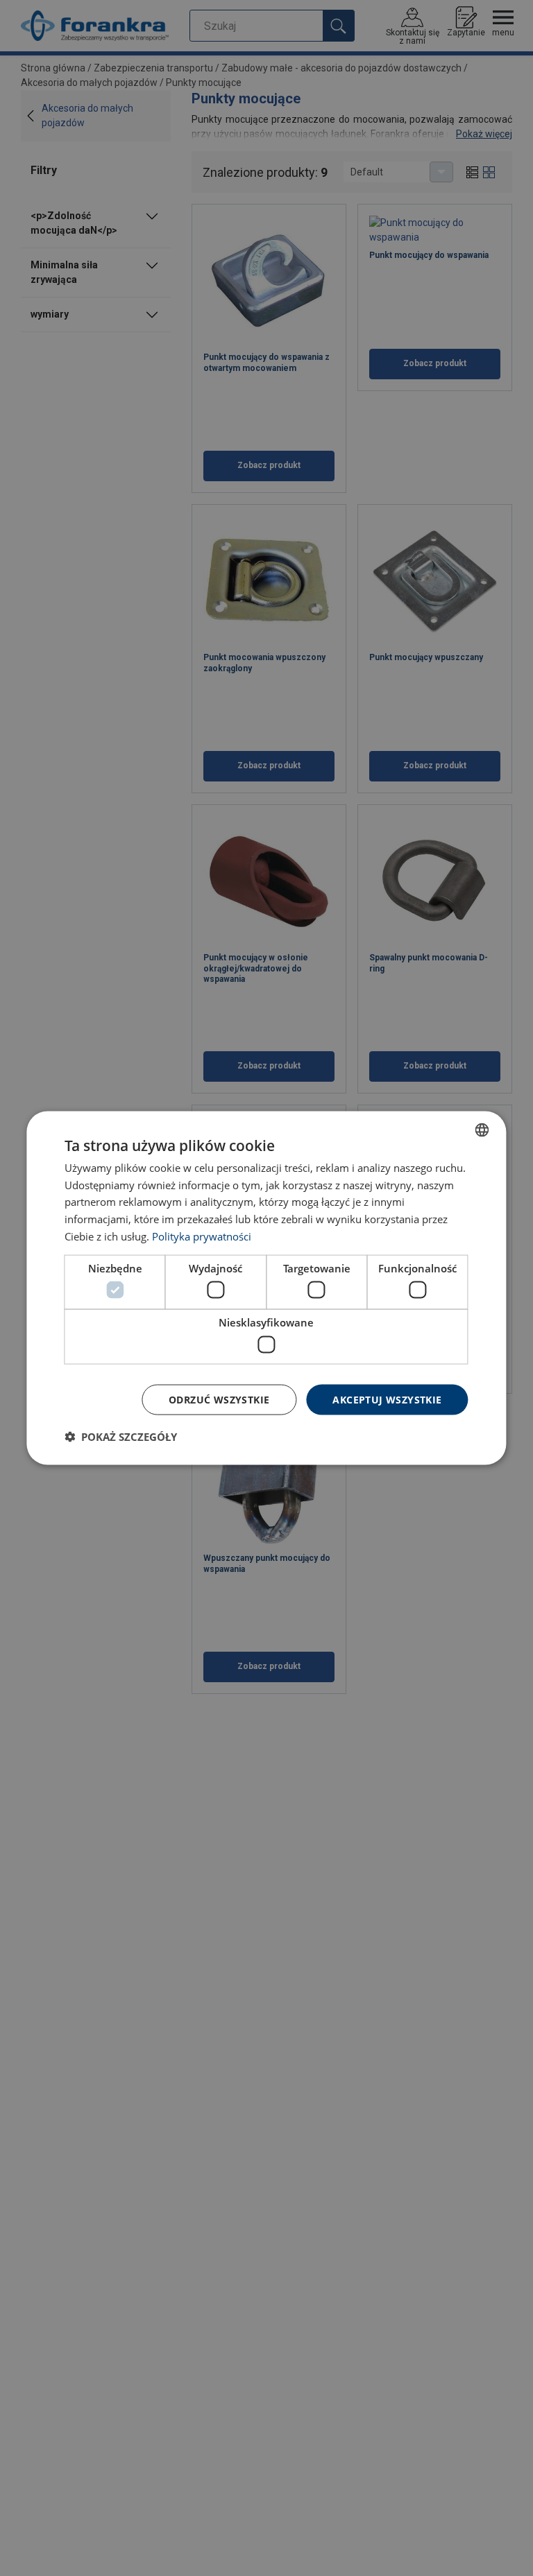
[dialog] (266, 1288)
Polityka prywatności (202, 1236)
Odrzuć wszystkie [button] (219, 1399)
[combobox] (482, 1130)
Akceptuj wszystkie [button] (387, 1399)
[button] (121, 1437)
